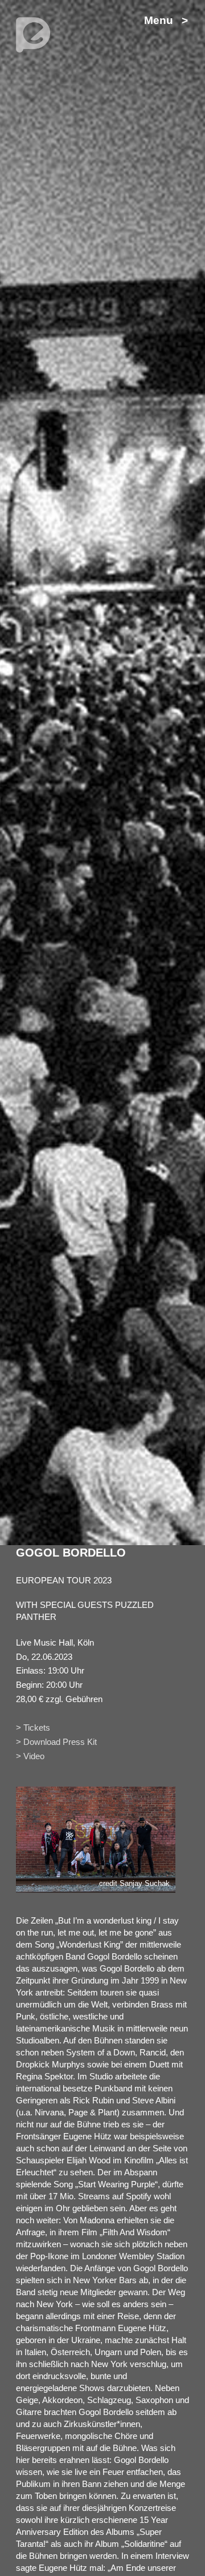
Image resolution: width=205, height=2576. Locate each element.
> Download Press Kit (56, 1742)
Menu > (166, 20)
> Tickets (33, 1728)
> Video (30, 1756)
